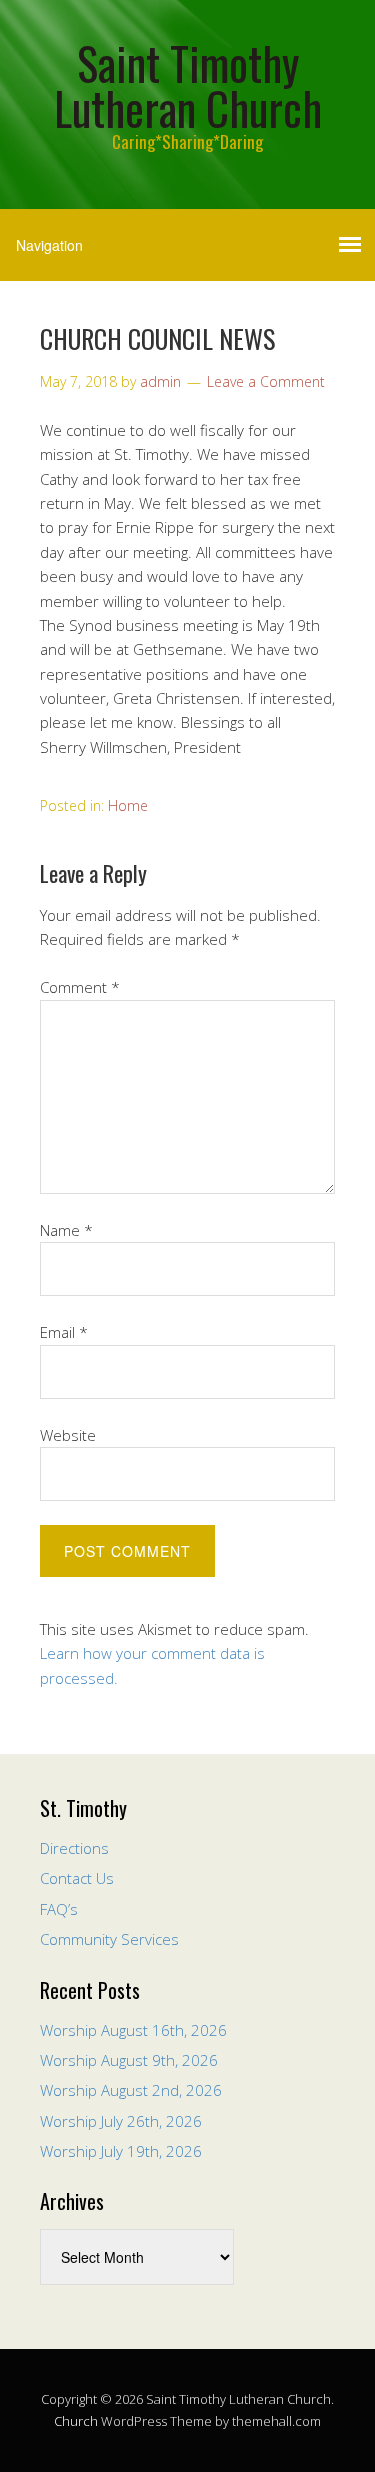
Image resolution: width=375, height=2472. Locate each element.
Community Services (109, 1939)
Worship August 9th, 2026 (129, 2060)
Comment (80, 987)
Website (68, 1435)
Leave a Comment (266, 381)
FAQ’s (59, 1909)
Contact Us (77, 1878)
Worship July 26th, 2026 (121, 2121)
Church (76, 2421)
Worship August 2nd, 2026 (131, 2090)
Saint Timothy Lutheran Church (188, 85)
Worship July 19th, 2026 (121, 2151)
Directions (74, 1848)
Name (66, 1230)
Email (64, 1332)
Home (128, 805)
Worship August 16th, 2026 (133, 2030)
